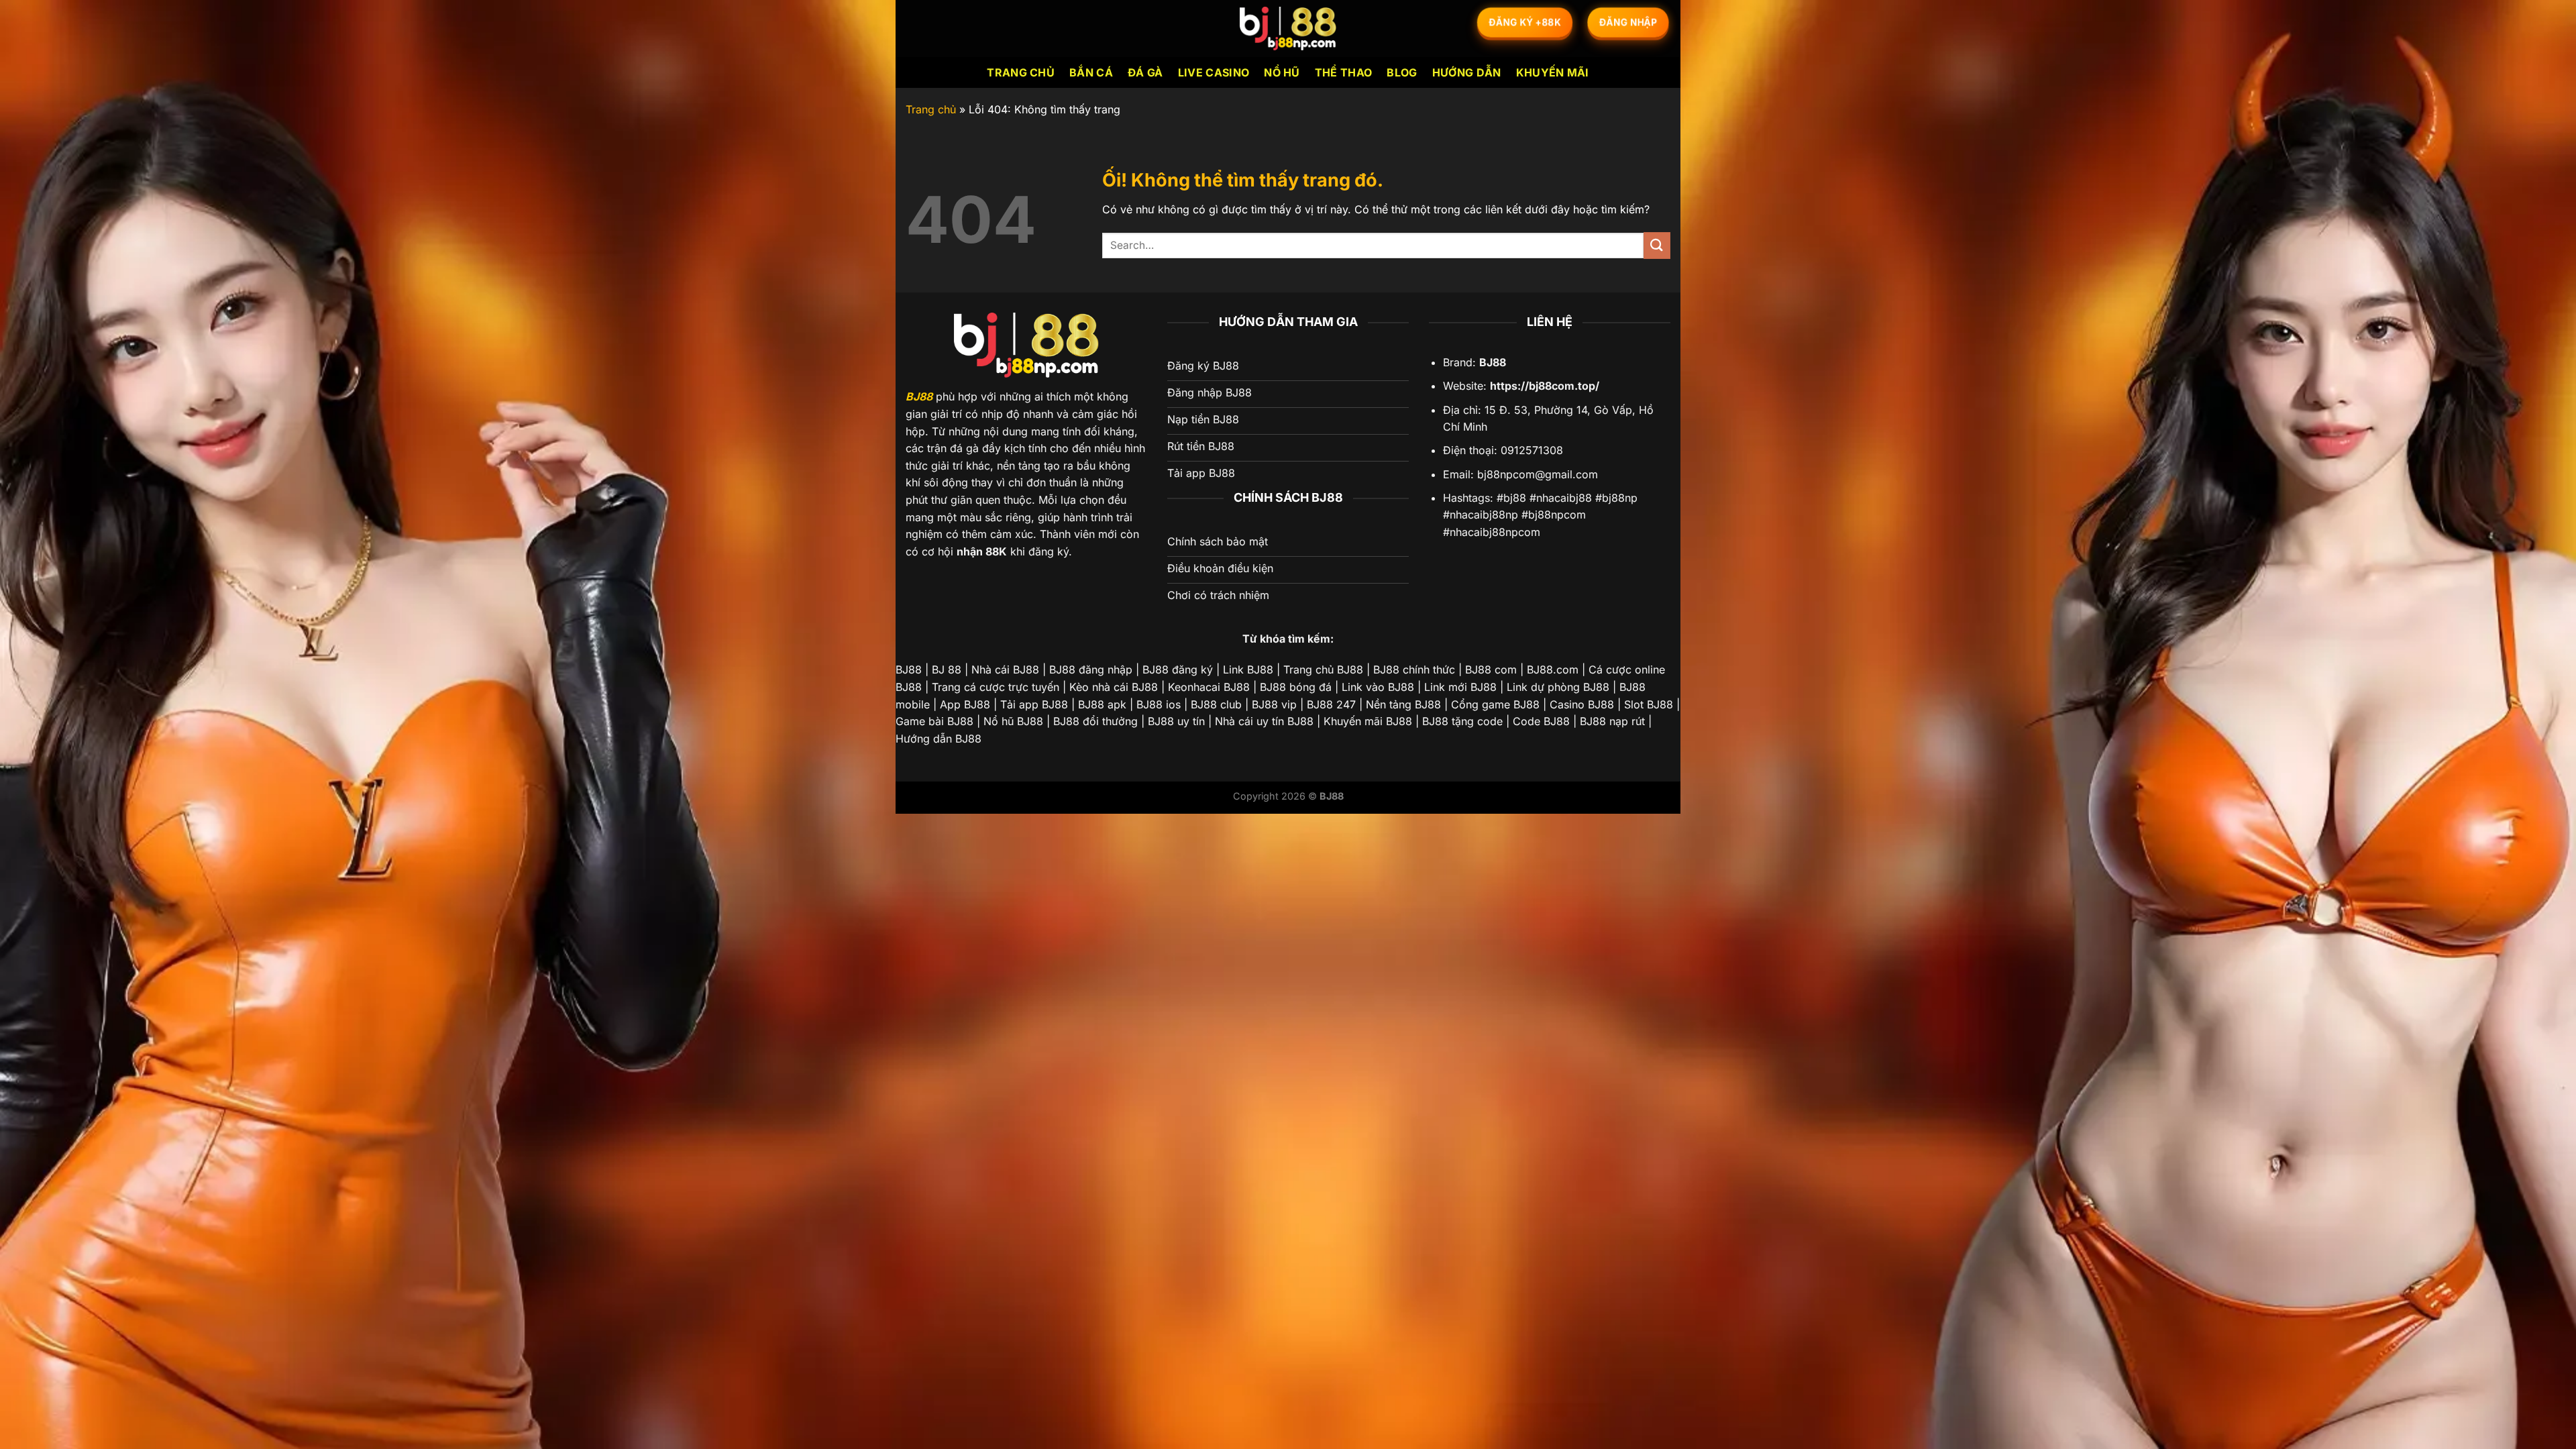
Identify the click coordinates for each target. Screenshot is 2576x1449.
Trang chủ (1021, 72)
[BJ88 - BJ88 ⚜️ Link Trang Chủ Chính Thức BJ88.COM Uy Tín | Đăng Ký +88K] (1288, 29)
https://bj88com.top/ (1545, 386)
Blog (1402, 72)
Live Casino (1214, 72)
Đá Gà (1145, 72)
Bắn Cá (1091, 72)
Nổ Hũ (1282, 72)
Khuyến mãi (1553, 72)
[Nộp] (1657, 245)
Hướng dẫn (1467, 72)
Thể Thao (1344, 72)
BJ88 (919, 396)
